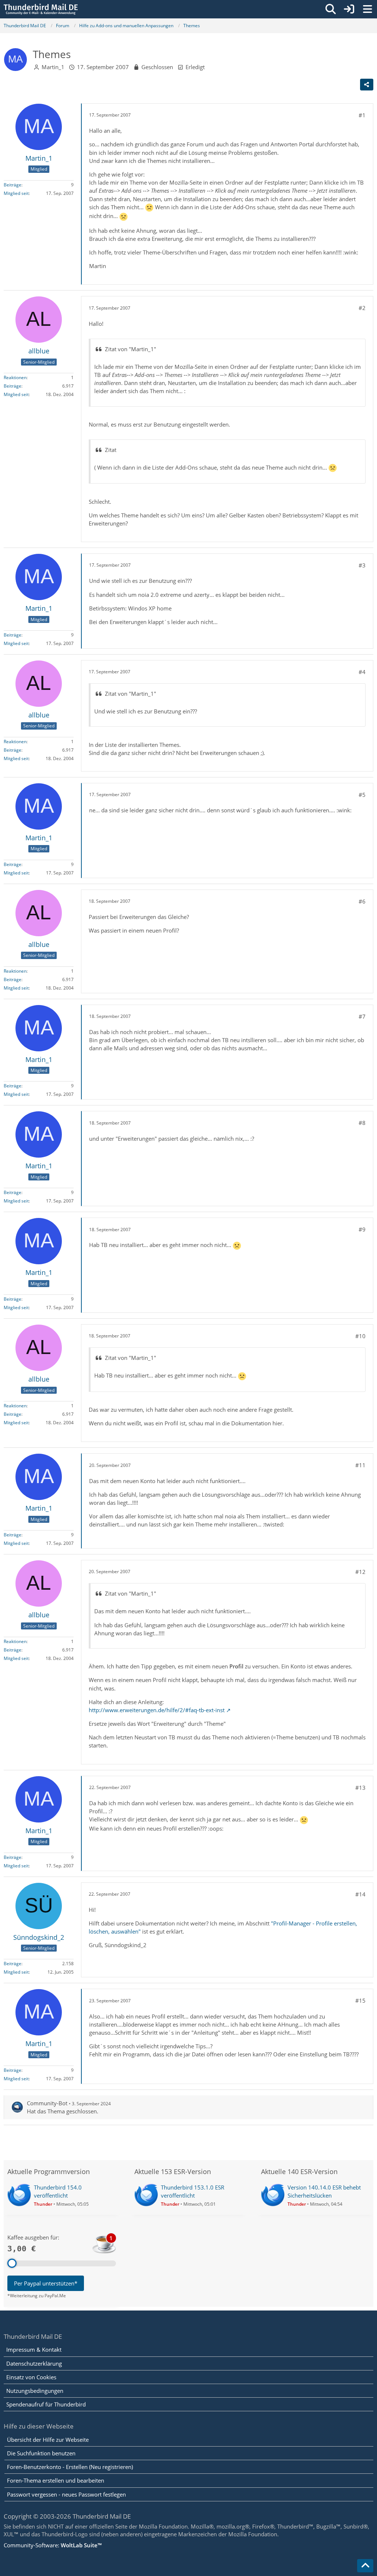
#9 (362, 1229)
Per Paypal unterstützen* (46, 2283)
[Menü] (367, 9)
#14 (360, 1894)
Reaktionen (15, 377)
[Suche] (331, 9)
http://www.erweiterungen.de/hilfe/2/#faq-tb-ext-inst (157, 1710)
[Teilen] (367, 85)
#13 (360, 1788)
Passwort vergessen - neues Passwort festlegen (66, 2494)
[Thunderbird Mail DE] (41, 9)
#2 (362, 308)
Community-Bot (47, 2103)
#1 (362, 115)
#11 (360, 1465)
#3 (362, 565)
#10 (360, 1336)
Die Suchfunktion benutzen (41, 2453)
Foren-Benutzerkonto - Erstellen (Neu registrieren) (70, 2467)
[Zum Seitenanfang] (365, 2566)
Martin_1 (53, 67)
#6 (362, 901)
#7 (362, 1016)
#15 (360, 2000)
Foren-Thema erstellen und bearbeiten (56, 2480)
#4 (362, 672)
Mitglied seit (16, 193)
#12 (360, 1572)
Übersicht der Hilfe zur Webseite (48, 2440)
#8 (362, 1123)
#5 (362, 795)
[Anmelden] (349, 9)
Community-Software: (53, 2545)
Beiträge (13, 185)
